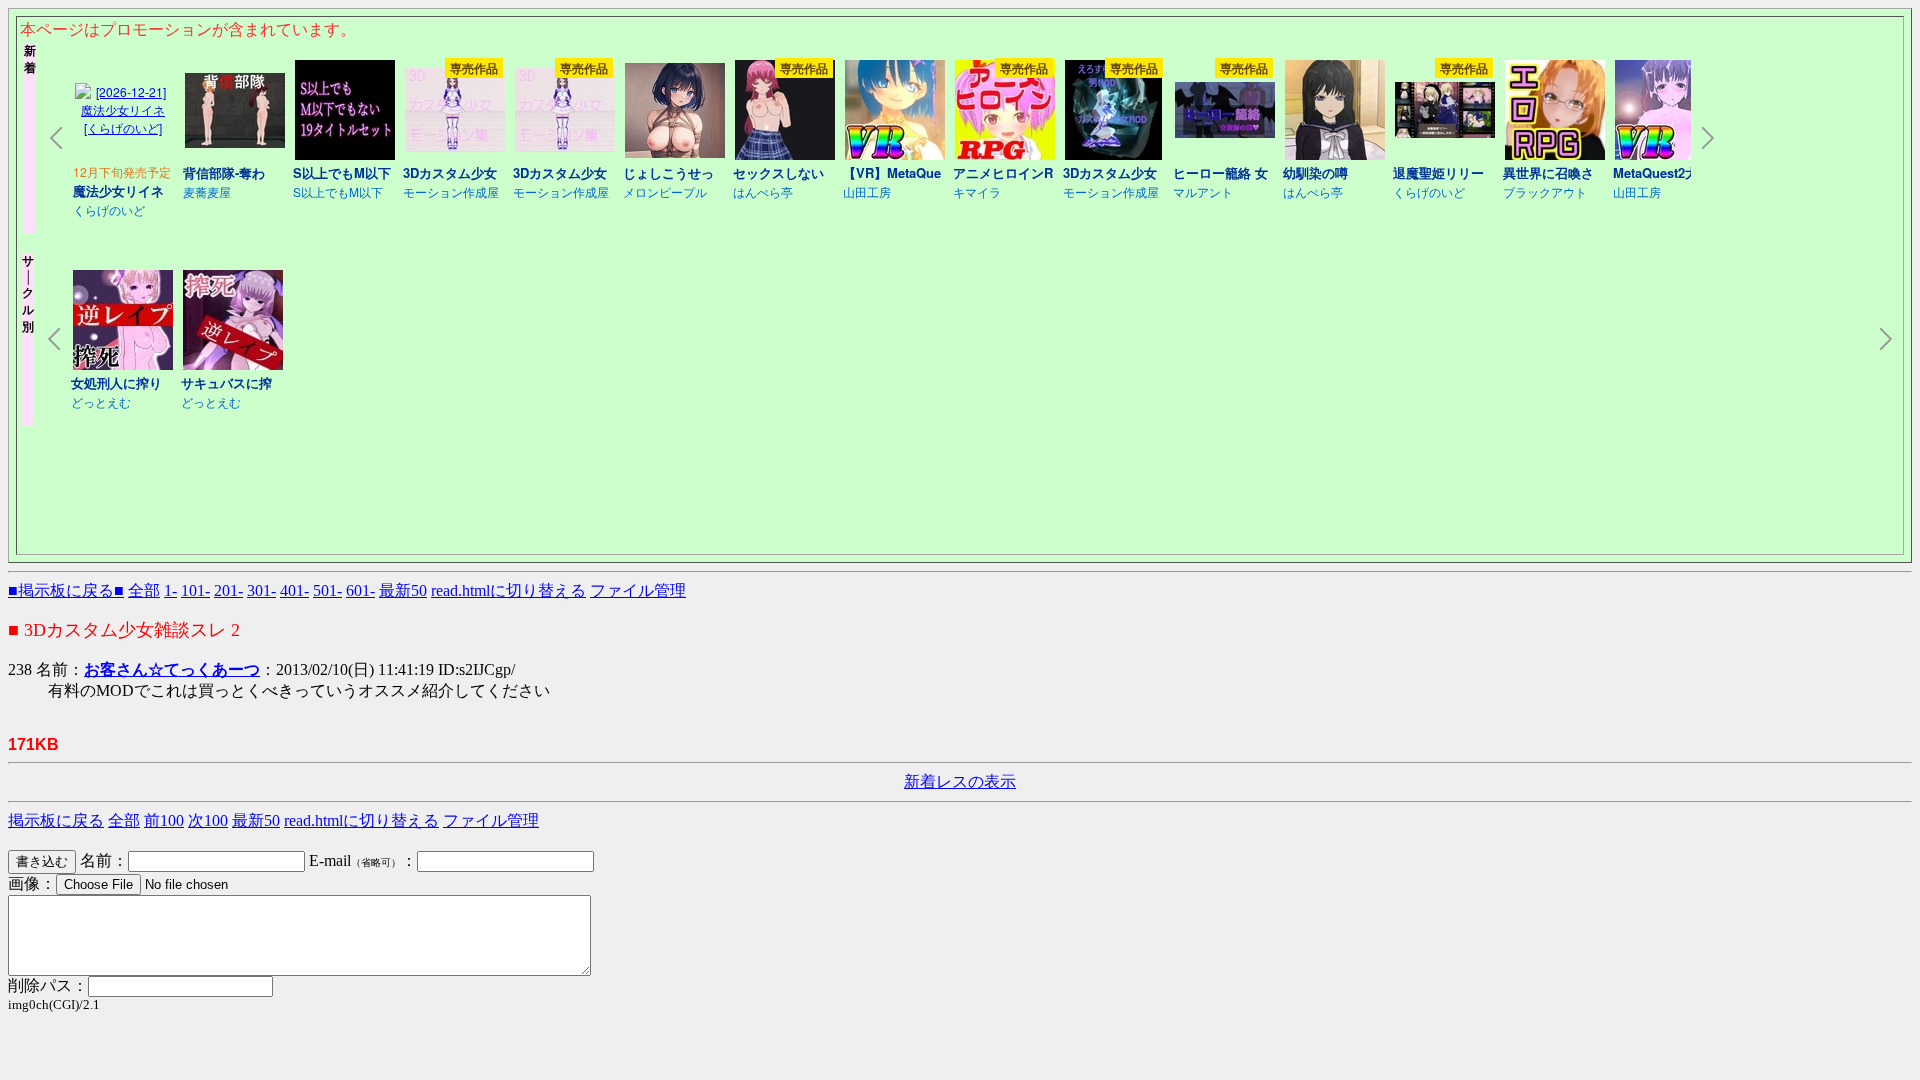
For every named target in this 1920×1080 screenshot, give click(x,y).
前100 (164, 820)
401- (294, 590)
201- (228, 590)
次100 (208, 820)
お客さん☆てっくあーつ (172, 669)
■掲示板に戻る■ (66, 590)
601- (360, 590)
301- (261, 590)
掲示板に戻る (56, 820)
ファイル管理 (638, 590)
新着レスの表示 (960, 781)
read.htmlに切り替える (508, 590)
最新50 (403, 590)
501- (327, 590)
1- (170, 590)
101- (195, 590)
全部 (144, 590)
